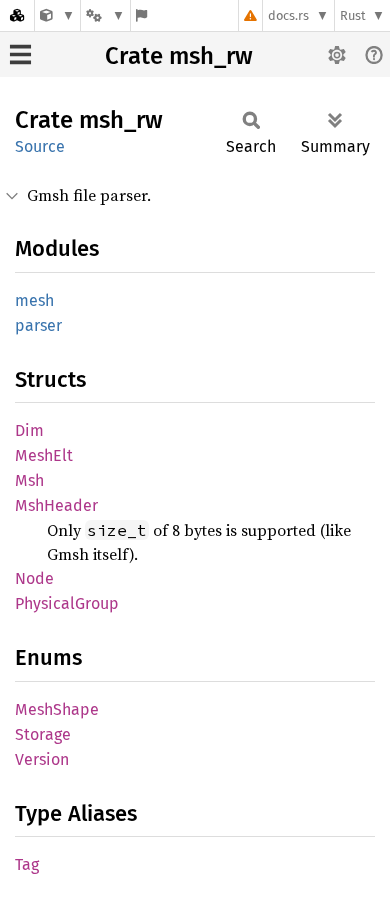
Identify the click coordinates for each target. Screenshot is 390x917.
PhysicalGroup (67, 603)
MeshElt (44, 455)
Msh (29, 480)
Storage (43, 734)
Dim (29, 430)
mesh (34, 300)
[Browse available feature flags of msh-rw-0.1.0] (141, 15)
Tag (27, 864)
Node (34, 578)
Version (42, 759)
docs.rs (288, 15)
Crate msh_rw (179, 56)
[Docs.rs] (17, 15)
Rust (353, 15)
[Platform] (105, 15)
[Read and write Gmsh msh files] (57, 15)
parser (38, 325)
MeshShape (57, 709)
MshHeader (56, 505)
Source (40, 146)
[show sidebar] (20, 54)
